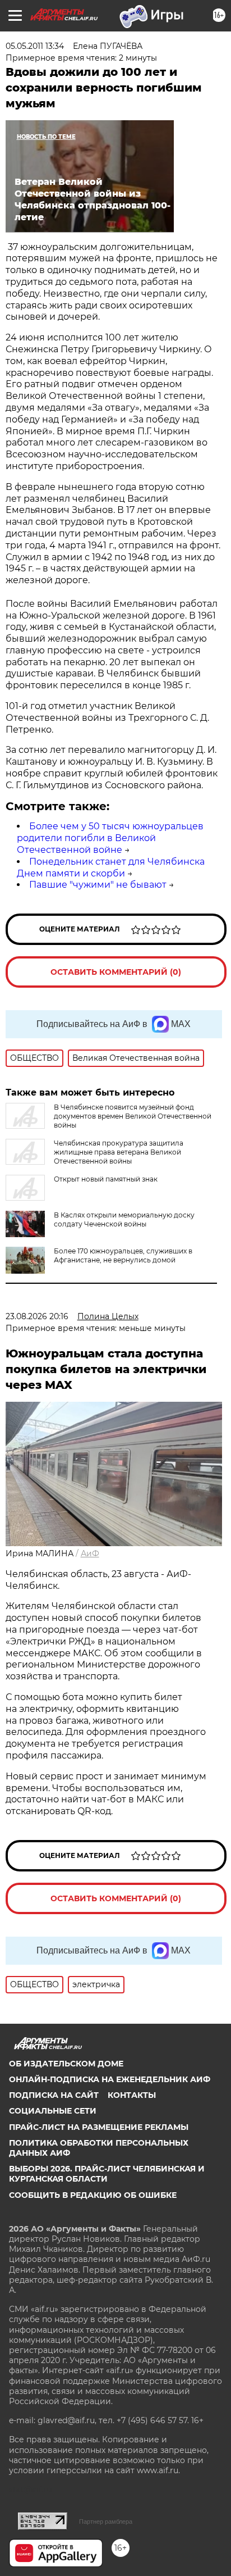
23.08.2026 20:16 (37, 1316)
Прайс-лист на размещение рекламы (99, 2127)
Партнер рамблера (106, 2522)
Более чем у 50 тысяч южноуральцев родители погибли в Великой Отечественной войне (110, 838)
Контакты (132, 2095)
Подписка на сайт (54, 2095)
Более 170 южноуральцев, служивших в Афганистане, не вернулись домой (123, 1255)
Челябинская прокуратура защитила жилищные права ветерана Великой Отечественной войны (119, 1152)
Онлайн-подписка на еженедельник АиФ (110, 2079)
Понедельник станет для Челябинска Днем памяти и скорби (111, 867)
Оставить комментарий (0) (116, 972)
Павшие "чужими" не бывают (98, 885)
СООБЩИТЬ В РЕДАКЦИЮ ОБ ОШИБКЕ (93, 2195)
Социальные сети (53, 2111)
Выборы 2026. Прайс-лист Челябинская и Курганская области (107, 2174)
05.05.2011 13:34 (35, 46)
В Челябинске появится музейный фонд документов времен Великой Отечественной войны (133, 1116)
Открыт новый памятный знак (106, 1179)
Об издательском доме (66, 2064)
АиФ (90, 1553)
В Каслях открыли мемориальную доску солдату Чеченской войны (124, 1219)
